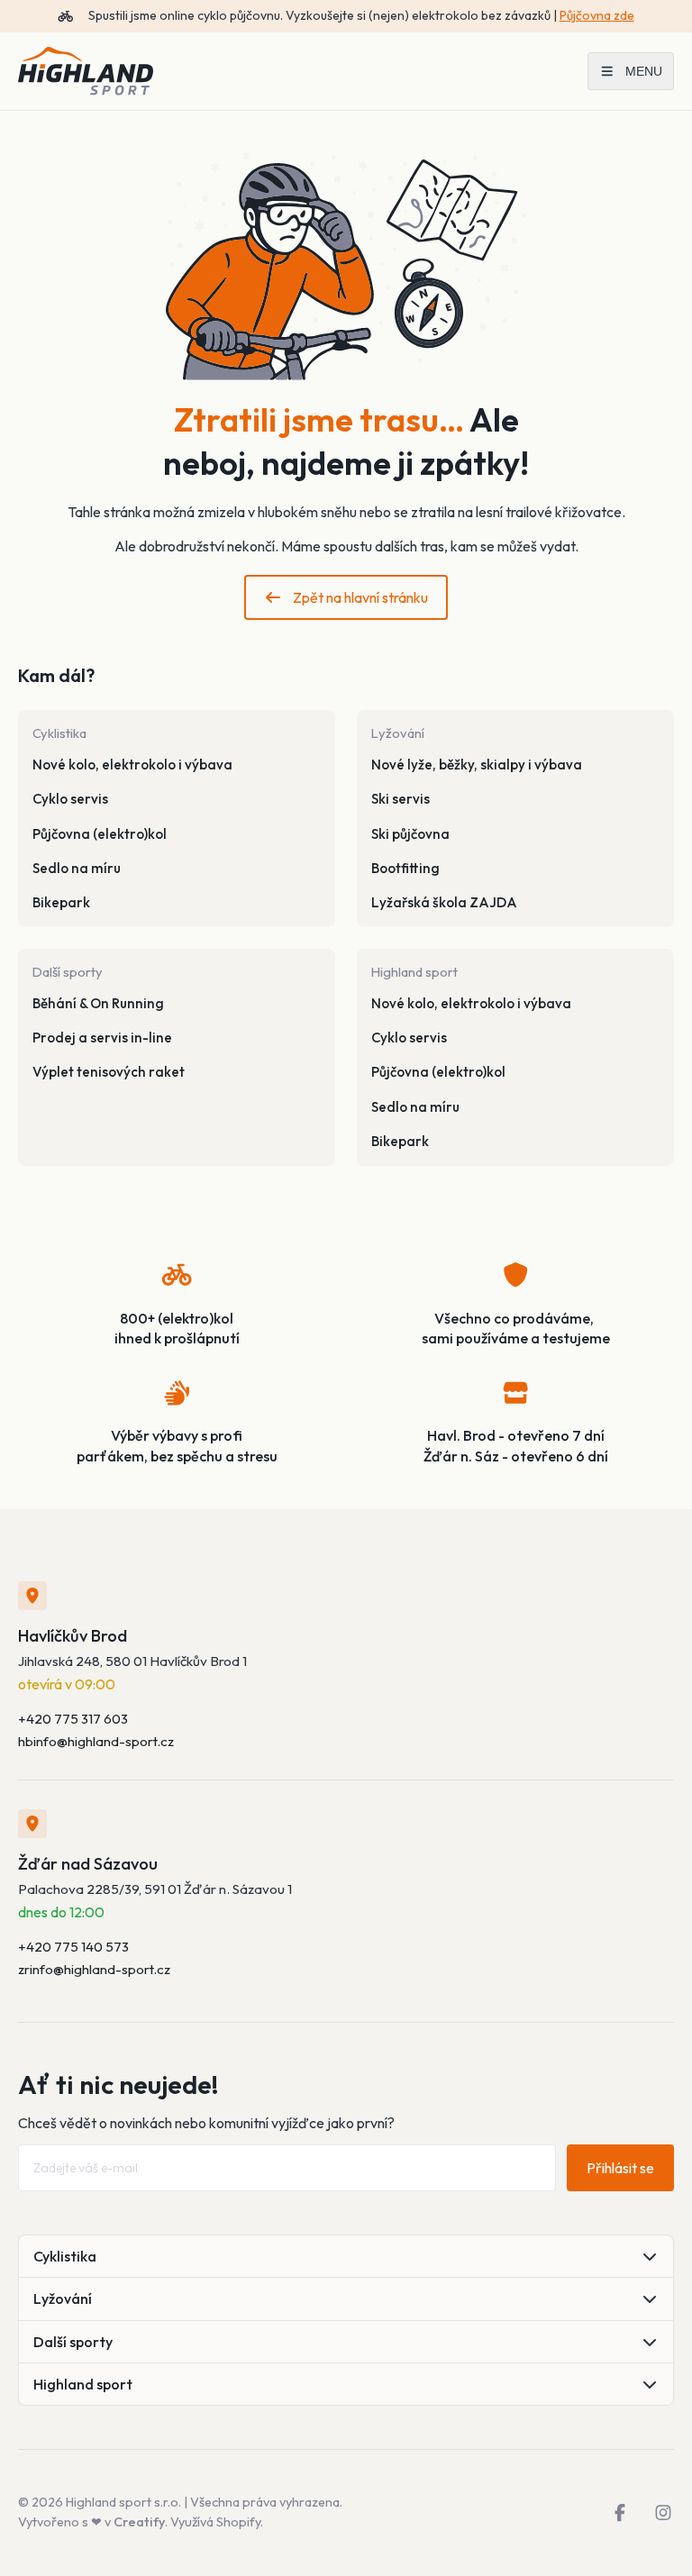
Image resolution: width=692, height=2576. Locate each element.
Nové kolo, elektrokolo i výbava (132, 765)
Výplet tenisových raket (109, 1072)
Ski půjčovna (410, 834)
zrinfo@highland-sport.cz (94, 1969)
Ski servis (401, 799)
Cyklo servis (70, 799)
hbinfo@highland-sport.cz (96, 1741)
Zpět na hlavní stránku (360, 597)
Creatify (139, 2522)
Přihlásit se (620, 2168)
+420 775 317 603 (73, 1719)
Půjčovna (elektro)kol (100, 834)
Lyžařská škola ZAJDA (444, 902)
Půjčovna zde (597, 15)
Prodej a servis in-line (102, 1038)
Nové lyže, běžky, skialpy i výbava (477, 765)
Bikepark (61, 902)
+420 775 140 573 (73, 1947)
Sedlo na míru (77, 868)
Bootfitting (405, 868)
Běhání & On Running (98, 1003)
